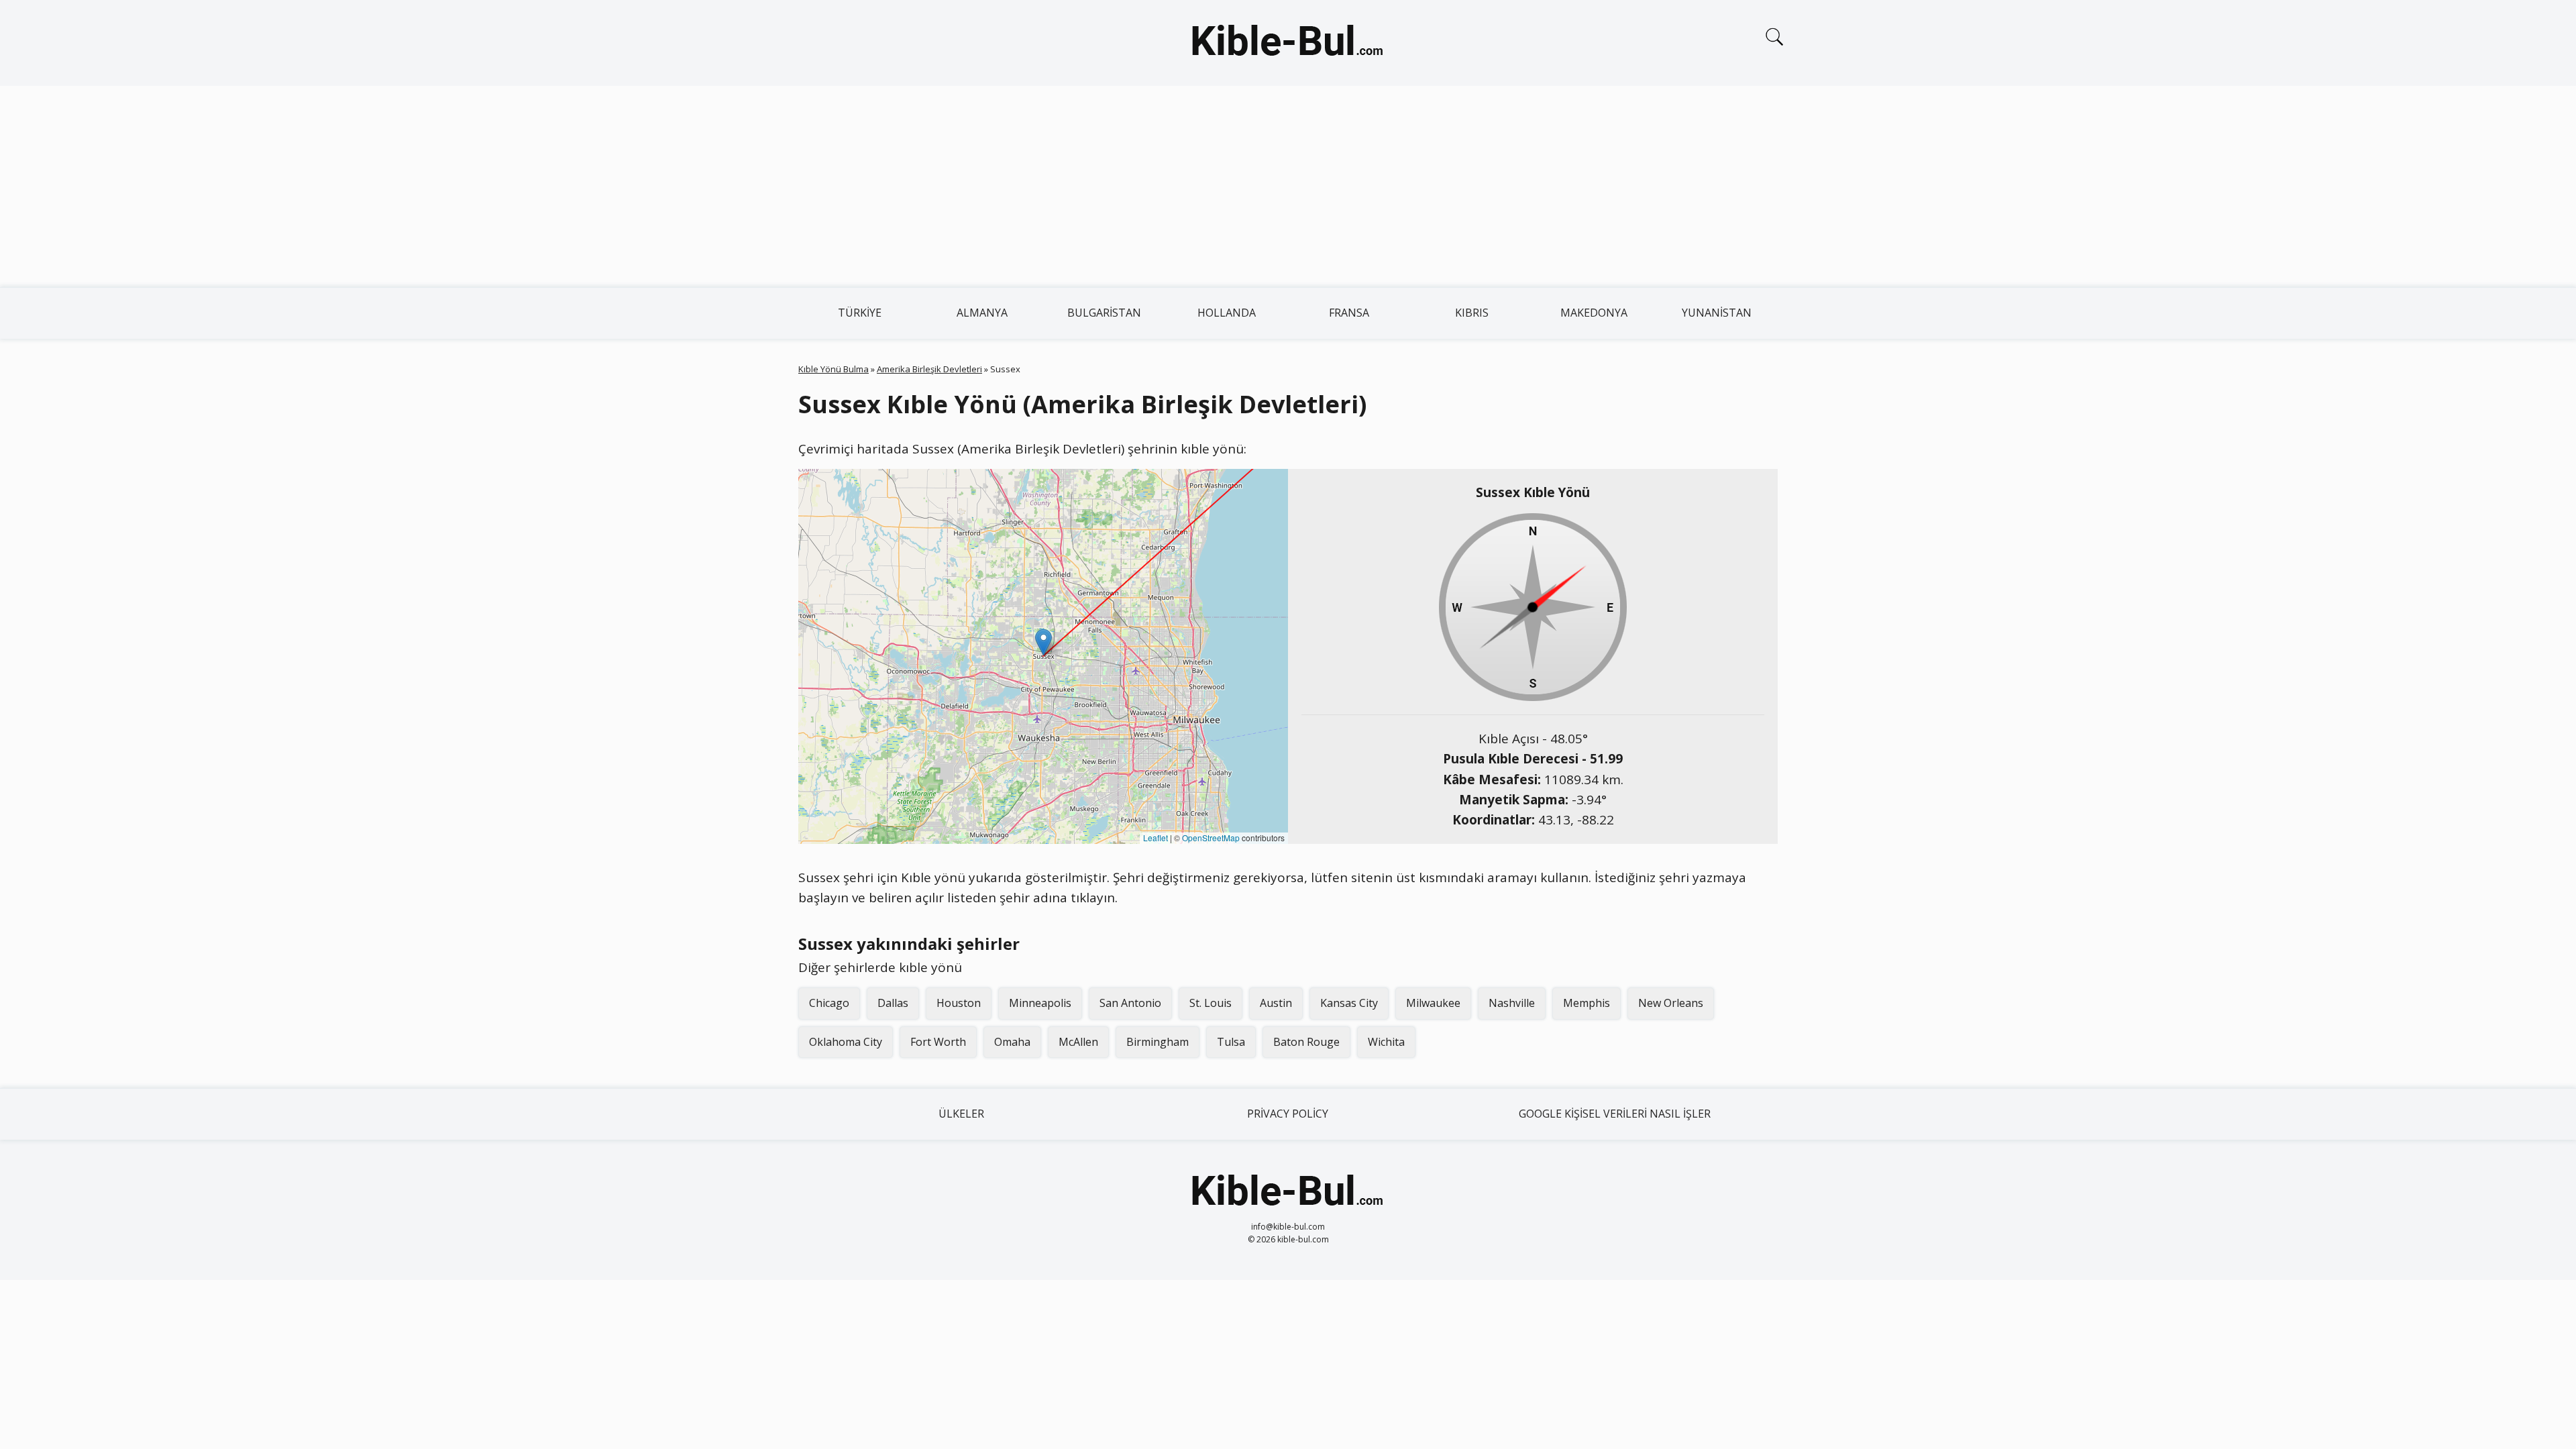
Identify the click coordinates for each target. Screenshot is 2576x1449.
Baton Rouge (1306, 1042)
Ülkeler (961, 1114)
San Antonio (1130, 1003)
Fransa (1349, 313)
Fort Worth (938, 1042)
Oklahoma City (846, 1042)
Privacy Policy (1288, 1114)
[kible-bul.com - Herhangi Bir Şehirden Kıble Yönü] (1288, 43)
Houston (959, 1003)
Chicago (829, 1003)
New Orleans (1671, 1003)
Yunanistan (1717, 313)
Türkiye (860, 313)
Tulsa (1231, 1042)
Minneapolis (1040, 1003)
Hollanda (1227, 313)
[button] (1043, 642)
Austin (1276, 1003)
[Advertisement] (1288, 186)
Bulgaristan (1104, 313)
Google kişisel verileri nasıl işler (1615, 1114)
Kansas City (1349, 1003)
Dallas (893, 1003)
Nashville (1512, 1003)
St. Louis (1211, 1003)
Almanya (982, 313)
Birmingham (1158, 1042)
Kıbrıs (1472, 313)
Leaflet (1156, 838)
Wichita (1386, 1042)
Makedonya (1594, 313)
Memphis (1587, 1003)
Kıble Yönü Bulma (834, 369)
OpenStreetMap (1211, 838)
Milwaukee (1433, 1003)
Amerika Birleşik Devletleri (929, 369)
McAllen (1078, 1042)
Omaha (1012, 1042)
